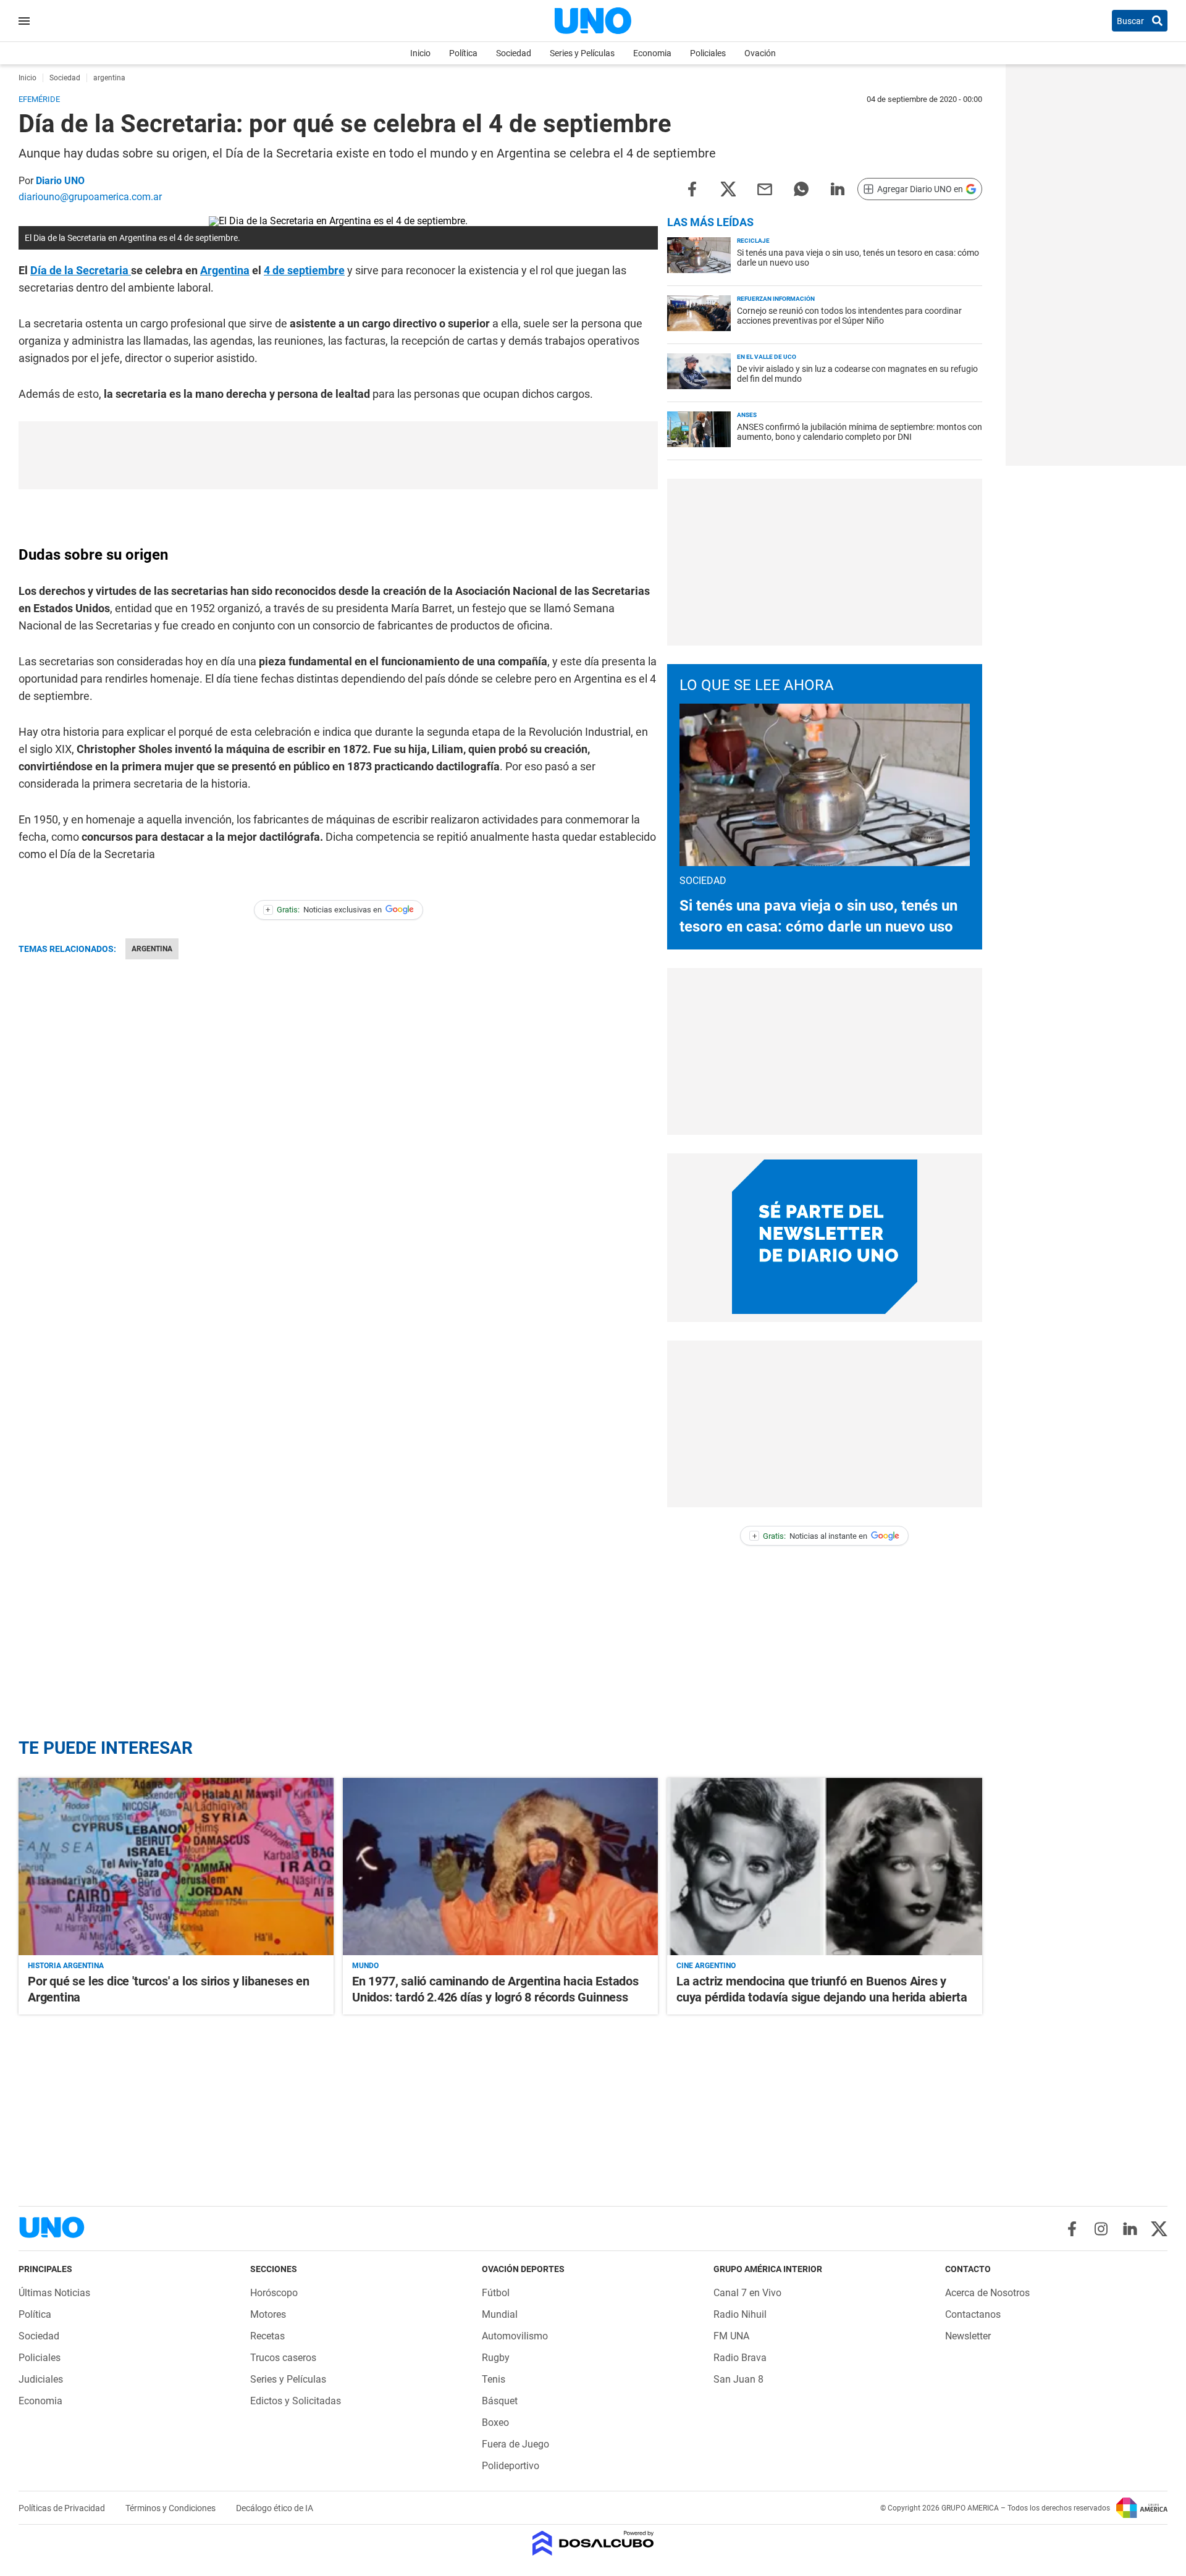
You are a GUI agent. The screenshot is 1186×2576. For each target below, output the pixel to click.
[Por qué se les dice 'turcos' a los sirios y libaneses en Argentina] (176, 1867)
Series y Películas (582, 53)
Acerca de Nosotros (987, 2293)
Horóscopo (274, 2293)
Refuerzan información (776, 299)
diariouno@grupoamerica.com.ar (90, 197)
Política (463, 53)
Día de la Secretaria (81, 270)
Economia (652, 53)
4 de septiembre (304, 270)
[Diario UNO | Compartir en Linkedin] (838, 188)
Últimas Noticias (54, 2293)
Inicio (420, 53)
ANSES (747, 415)
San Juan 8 (738, 2379)
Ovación (760, 53)
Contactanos (973, 2314)
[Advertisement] (339, 455)
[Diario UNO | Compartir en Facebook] (692, 188)
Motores (268, 2314)
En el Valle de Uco (767, 357)
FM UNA (731, 2336)
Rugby (496, 2358)
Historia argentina (66, 1966)
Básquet (500, 2401)
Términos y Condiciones (171, 2508)
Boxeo (495, 2422)
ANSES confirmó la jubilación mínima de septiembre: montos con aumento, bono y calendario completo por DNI (860, 432)
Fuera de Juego (515, 2444)
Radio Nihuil (740, 2314)
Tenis (494, 2379)
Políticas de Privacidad (63, 2508)
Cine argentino (706, 1966)
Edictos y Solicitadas (296, 2401)
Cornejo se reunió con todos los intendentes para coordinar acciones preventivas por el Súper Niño (849, 316)
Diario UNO (60, 181)
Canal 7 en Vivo (747, 2293)
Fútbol (496, 2293)
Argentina (225, 270)
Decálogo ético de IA (275, 2508)
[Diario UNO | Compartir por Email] (765, 188)
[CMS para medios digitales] (593, 2544)
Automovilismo (515, 2336)
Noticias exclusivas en (324, 910)
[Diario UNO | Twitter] (1159, 2229)
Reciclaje (753, 241)
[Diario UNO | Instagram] (1101, 2229)
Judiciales (41, 2379)
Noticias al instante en (810, 1536)
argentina (152, 949)
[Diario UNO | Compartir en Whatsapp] (801, 188)
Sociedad (514, 53)
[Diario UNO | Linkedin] (1130, 2229)
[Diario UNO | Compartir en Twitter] (728, 188)
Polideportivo (511, 2466)
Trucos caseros (283, 2358)
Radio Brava (740, 2358)
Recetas (267, 2336)
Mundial (500, 2314)
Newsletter (968, 2336)
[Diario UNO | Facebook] (1072, 2229)
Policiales (708, 53)
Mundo (365, 1966)
